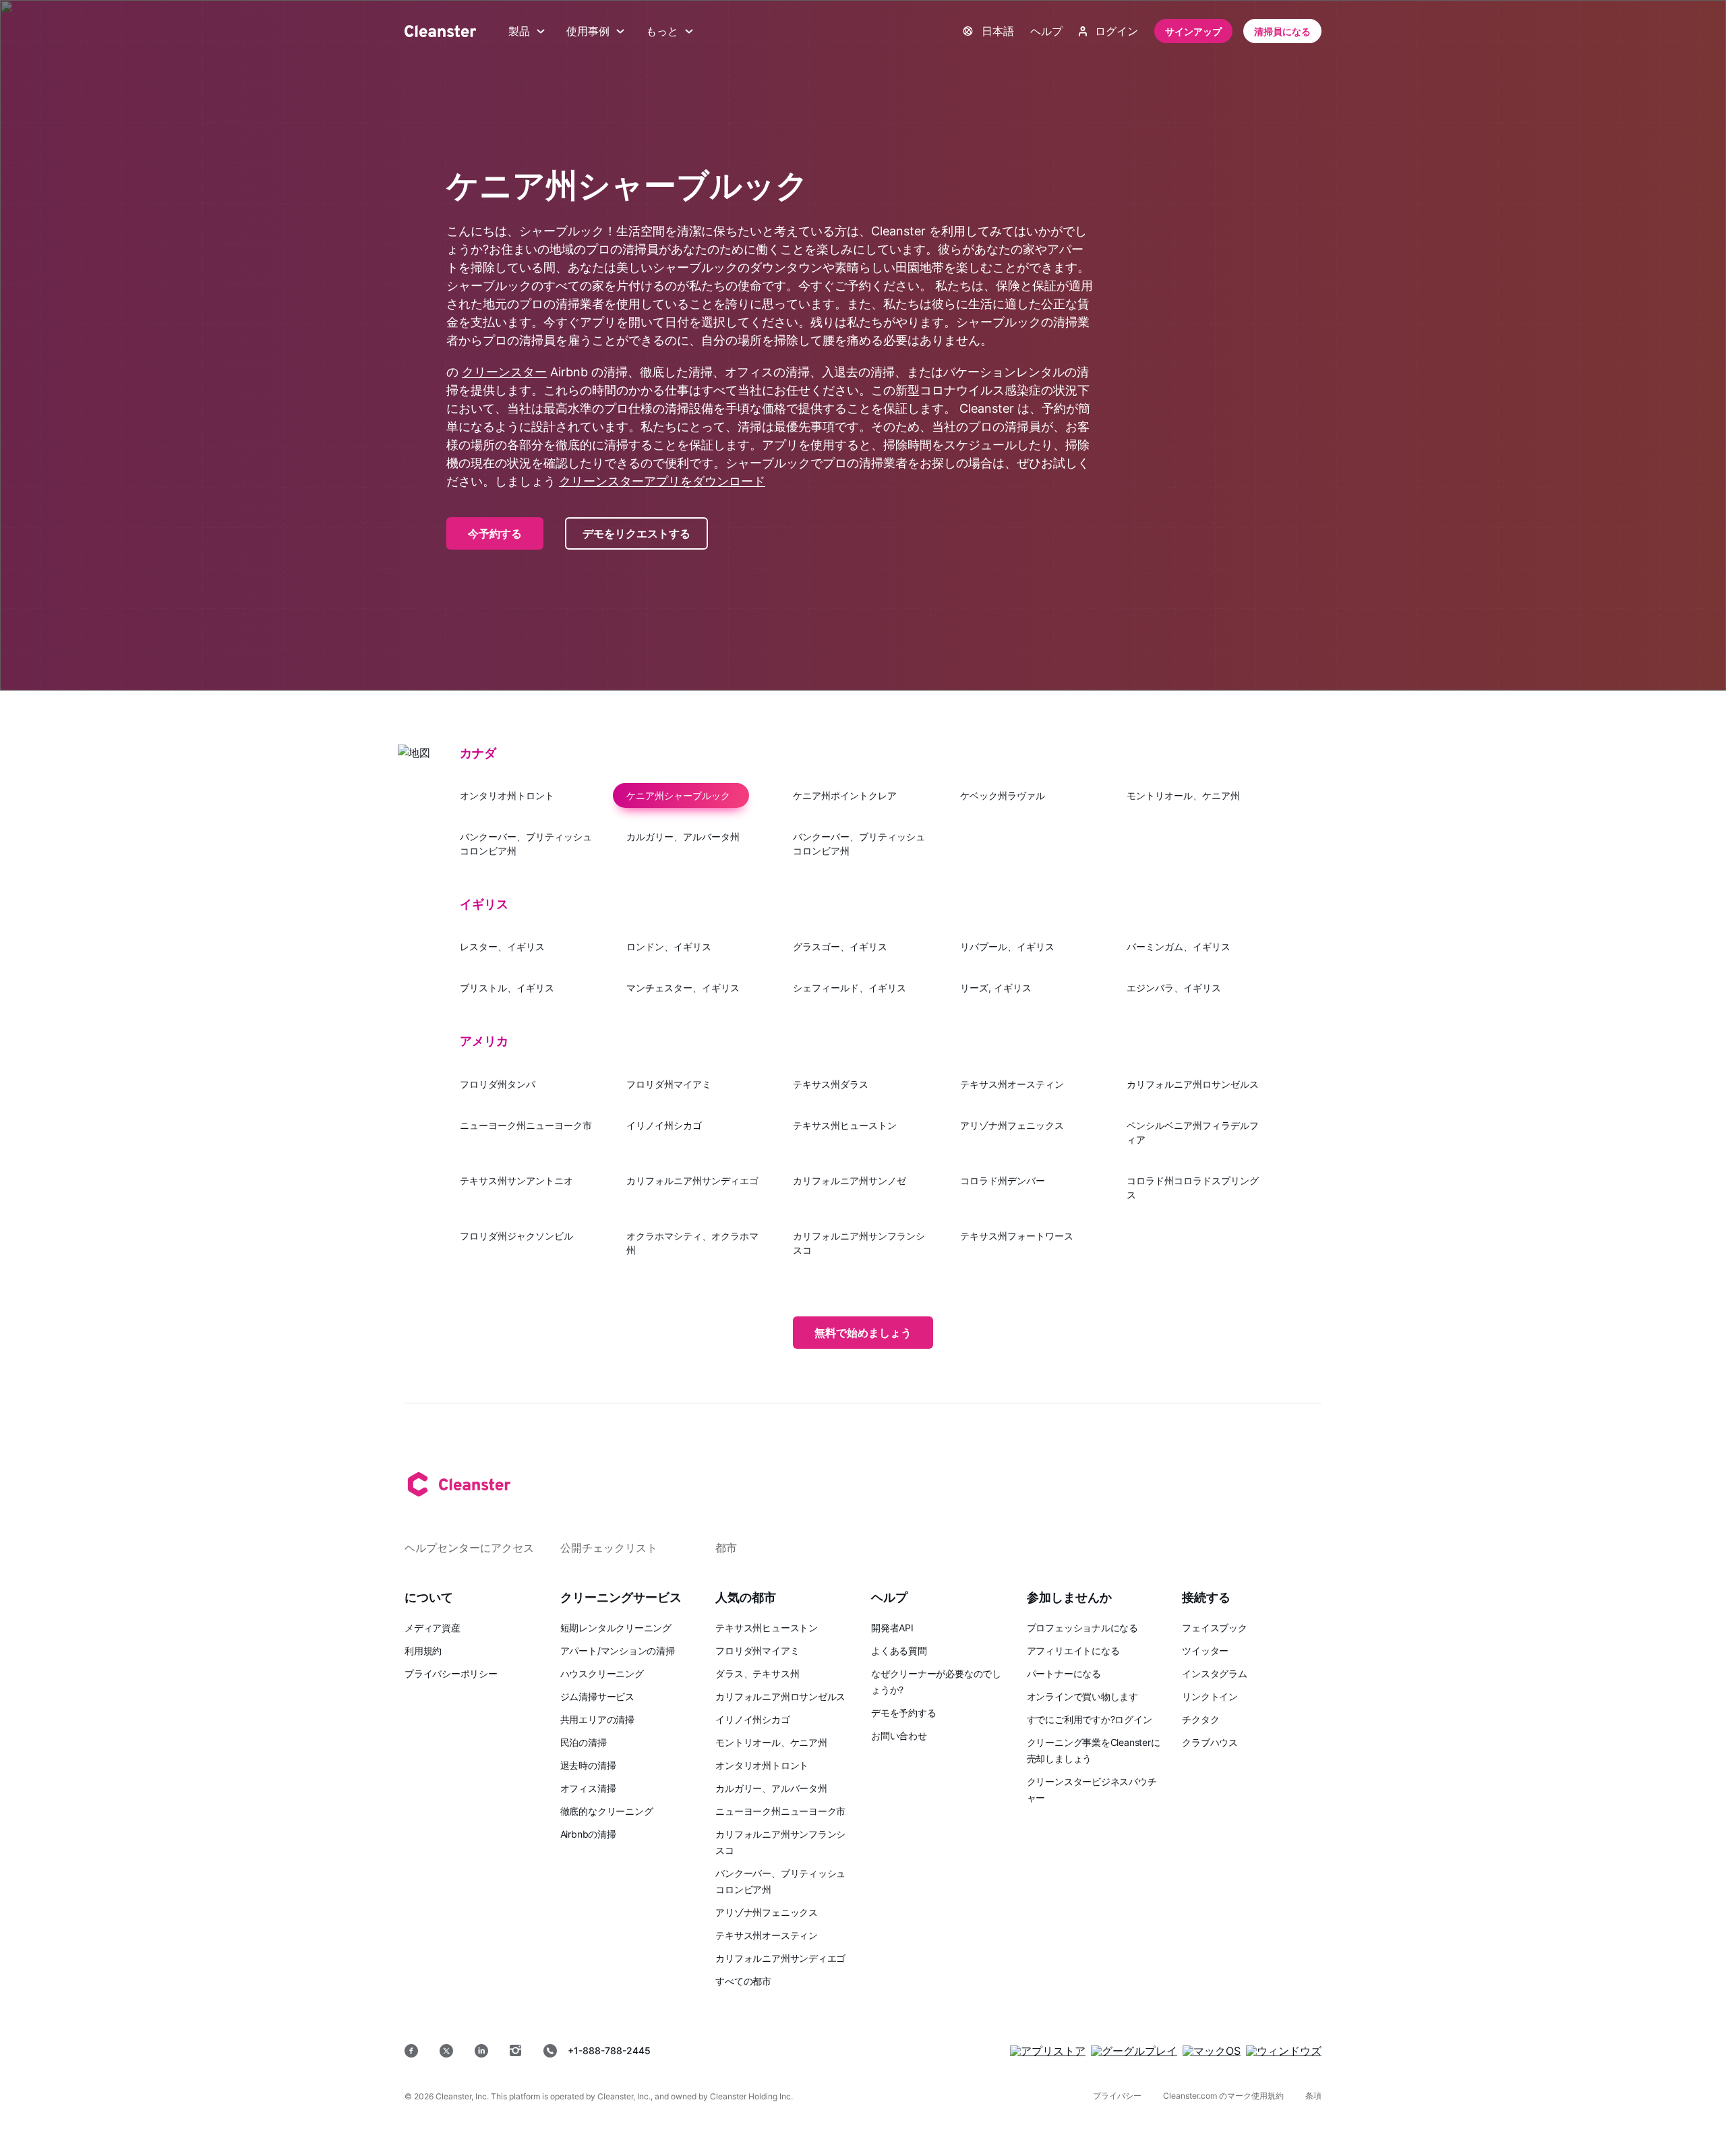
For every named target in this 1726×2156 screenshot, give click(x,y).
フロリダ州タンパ (498, 1084)
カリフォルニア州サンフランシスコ (859, 1243)
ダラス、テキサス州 (757, 1673)
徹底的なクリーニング (607, 1811)
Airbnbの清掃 (588, 1834)
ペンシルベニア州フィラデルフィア (1193, 1132)
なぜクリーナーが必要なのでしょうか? (936, 1682)
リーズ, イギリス (996, 988)
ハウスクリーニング (602, 1673)
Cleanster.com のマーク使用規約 (1223, 2096)
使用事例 (588, 31)
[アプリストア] (1048, 2051)
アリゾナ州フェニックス (1012, 1125)
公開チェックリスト (609, 1548)
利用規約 (423, 1651)
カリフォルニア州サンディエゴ (692, 1181)
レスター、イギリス (502, 946)
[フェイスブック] (411, 2051)
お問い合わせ (899, 1736)
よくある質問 (899, 1651)
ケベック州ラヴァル (1003, 795)
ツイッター (1205, 1651)
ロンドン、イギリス (669, 946)
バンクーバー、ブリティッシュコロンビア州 (526, 844)
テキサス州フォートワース (1017, 1236)
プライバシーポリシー (451, 1673)
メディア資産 (433, 1628)
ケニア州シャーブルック (678, 795)
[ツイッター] (446, 2051)
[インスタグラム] (516, 2051)
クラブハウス (1210, 1742)
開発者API (892, 1628)
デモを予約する (903, 1713)
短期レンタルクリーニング (616, 1628)
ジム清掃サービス (597, 1696)
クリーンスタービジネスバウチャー (1092, 1789)
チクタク (1200, 1719)
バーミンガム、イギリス (1179, 946)
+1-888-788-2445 (609, 2050)
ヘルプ (1046, 31)
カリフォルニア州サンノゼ (850, 1181)
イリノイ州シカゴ (664, 1125)
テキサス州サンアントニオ (516, 1181)
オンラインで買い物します (1082, 1696)
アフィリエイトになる (1073, 1651)
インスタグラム (1214, 1673)
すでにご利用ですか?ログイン (1090, 1719)
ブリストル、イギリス (507, 988)
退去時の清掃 (588, 1765)
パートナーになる (1064, 1673)
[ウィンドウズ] (1284, 2051)
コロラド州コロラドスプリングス (1193, 1188)
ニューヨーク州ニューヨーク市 (526, 1125)
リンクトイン (1210, 1696)
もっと (662, 31)
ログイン (1117, 31)
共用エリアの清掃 (597, 1719)
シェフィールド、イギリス (850, 988)
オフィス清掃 (588, 1788)
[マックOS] (1212, 2051)
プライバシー (1117, 2096)
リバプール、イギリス (1007, 946)
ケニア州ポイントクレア (845, 795)
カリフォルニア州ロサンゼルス (1193, 1084)
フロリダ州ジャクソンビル (516, 1236)
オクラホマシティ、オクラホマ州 (692, 1243)
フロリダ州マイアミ (669, 1084)
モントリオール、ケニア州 (1183, 795)
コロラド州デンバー (1003, 1181)
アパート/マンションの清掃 (618, 1651)
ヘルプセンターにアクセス (469, 1548)
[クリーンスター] (440, 31)
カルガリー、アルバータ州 (683, 837)
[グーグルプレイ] (1134, 2051)
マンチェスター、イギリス (683, 988)
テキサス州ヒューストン (845, 1125)
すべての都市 (743, 1981)
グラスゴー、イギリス (840, 946)
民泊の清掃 (584, 1742)
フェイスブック (1214, 1628)
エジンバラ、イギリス (1174, 988)
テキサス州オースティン (1012, 1084)
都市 (726, 1548)
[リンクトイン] (481, 2051)
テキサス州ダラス (831, 1084)
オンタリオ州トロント (507, 795)
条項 (1313, 2096)
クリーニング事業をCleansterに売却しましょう (1094, 1750)
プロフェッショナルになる (1082, 1628)
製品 (519, 31)
